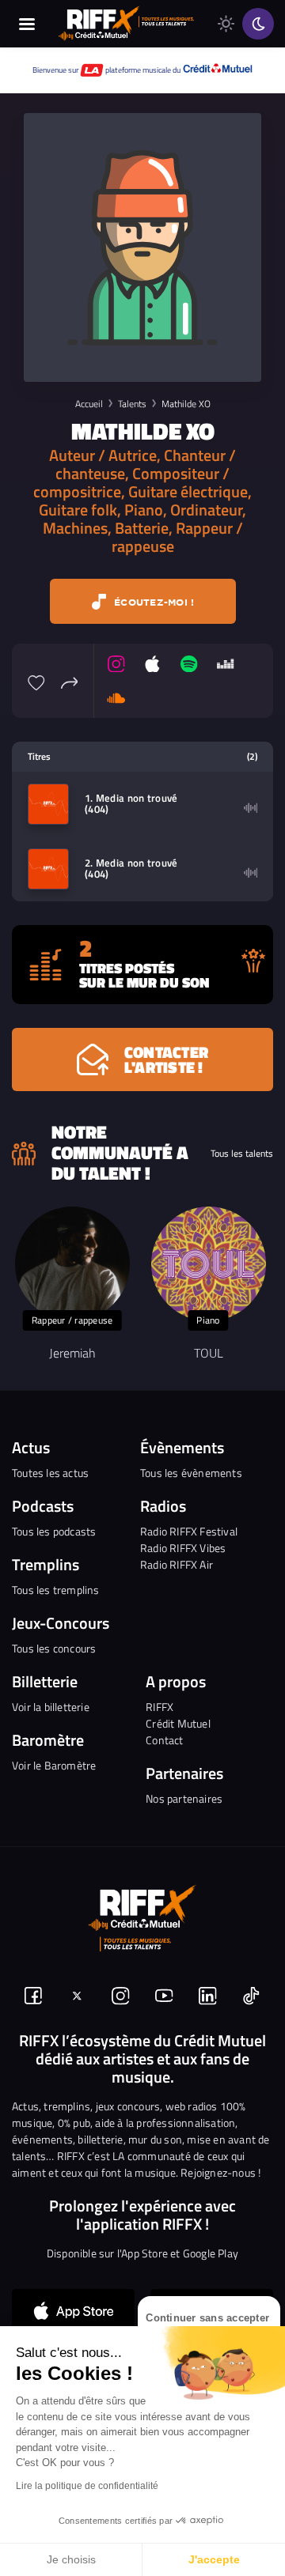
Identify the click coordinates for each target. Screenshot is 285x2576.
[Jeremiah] (72, 1264)
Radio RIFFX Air (177, 1564)
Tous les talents (242, 1154)
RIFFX (160, 1707)
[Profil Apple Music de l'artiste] (153, 664)
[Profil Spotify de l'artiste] (189, 664)
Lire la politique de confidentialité (87, 2486)
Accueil (89, 404)
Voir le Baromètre (54, 1765)
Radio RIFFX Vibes (183, 1548)
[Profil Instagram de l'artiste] (116, 664)
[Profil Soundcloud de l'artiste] (116, 697)
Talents (132, 404)
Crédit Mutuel (178, 1723)
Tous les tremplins (56, 1590)
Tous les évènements (191, 1473)
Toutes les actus (50, 1473)
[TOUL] (209, 1264)
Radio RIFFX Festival (189, 1531)
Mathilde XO (186, 404)
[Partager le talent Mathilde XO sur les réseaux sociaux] (70, 681)
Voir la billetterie (51, 1707)
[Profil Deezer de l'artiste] (226, 664)
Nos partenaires (184, 1798)
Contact (164, 1740)
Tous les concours (54, 1648)
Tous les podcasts (54, 1531)
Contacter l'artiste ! (166, 1059)
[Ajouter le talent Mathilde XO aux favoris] (36, 681)
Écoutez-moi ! (153, 602)
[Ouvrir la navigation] (27, 24)
